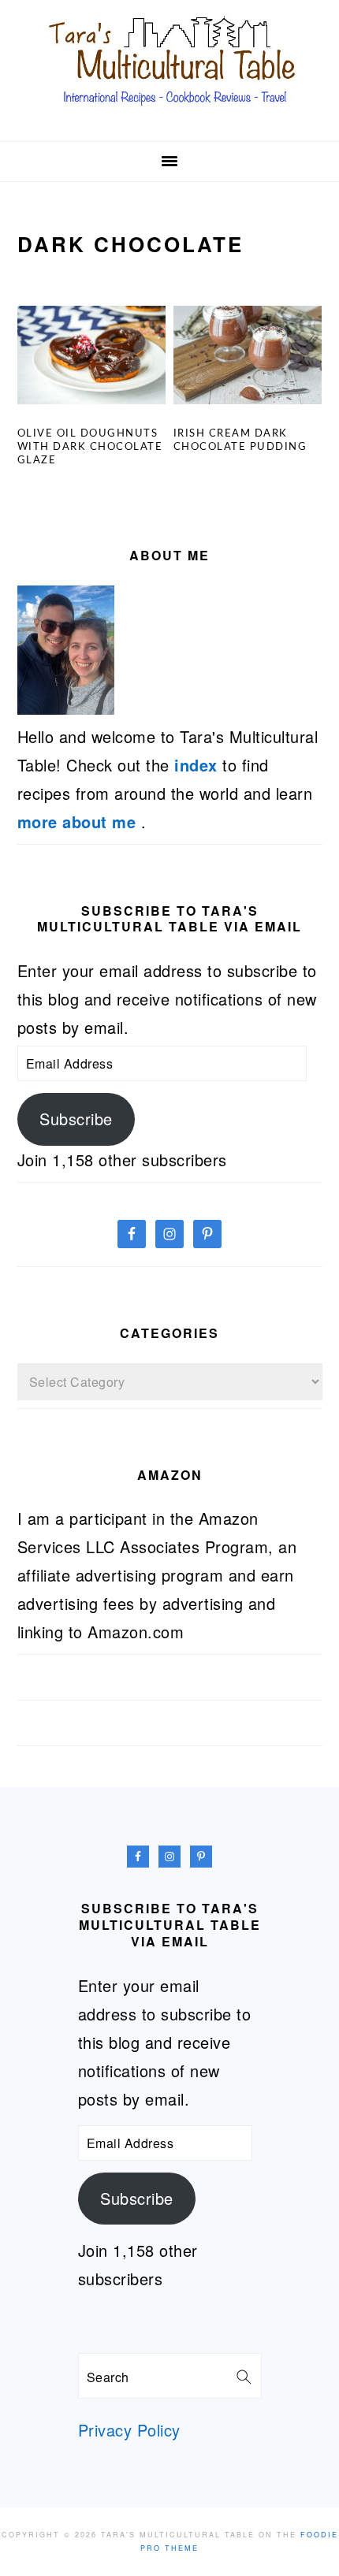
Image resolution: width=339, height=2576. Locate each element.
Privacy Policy (129, 2430)
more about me (79, 821)
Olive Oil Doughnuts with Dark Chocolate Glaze (90, 447)
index (196, 765)
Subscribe (76, 1119)
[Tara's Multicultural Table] (169, 113)
